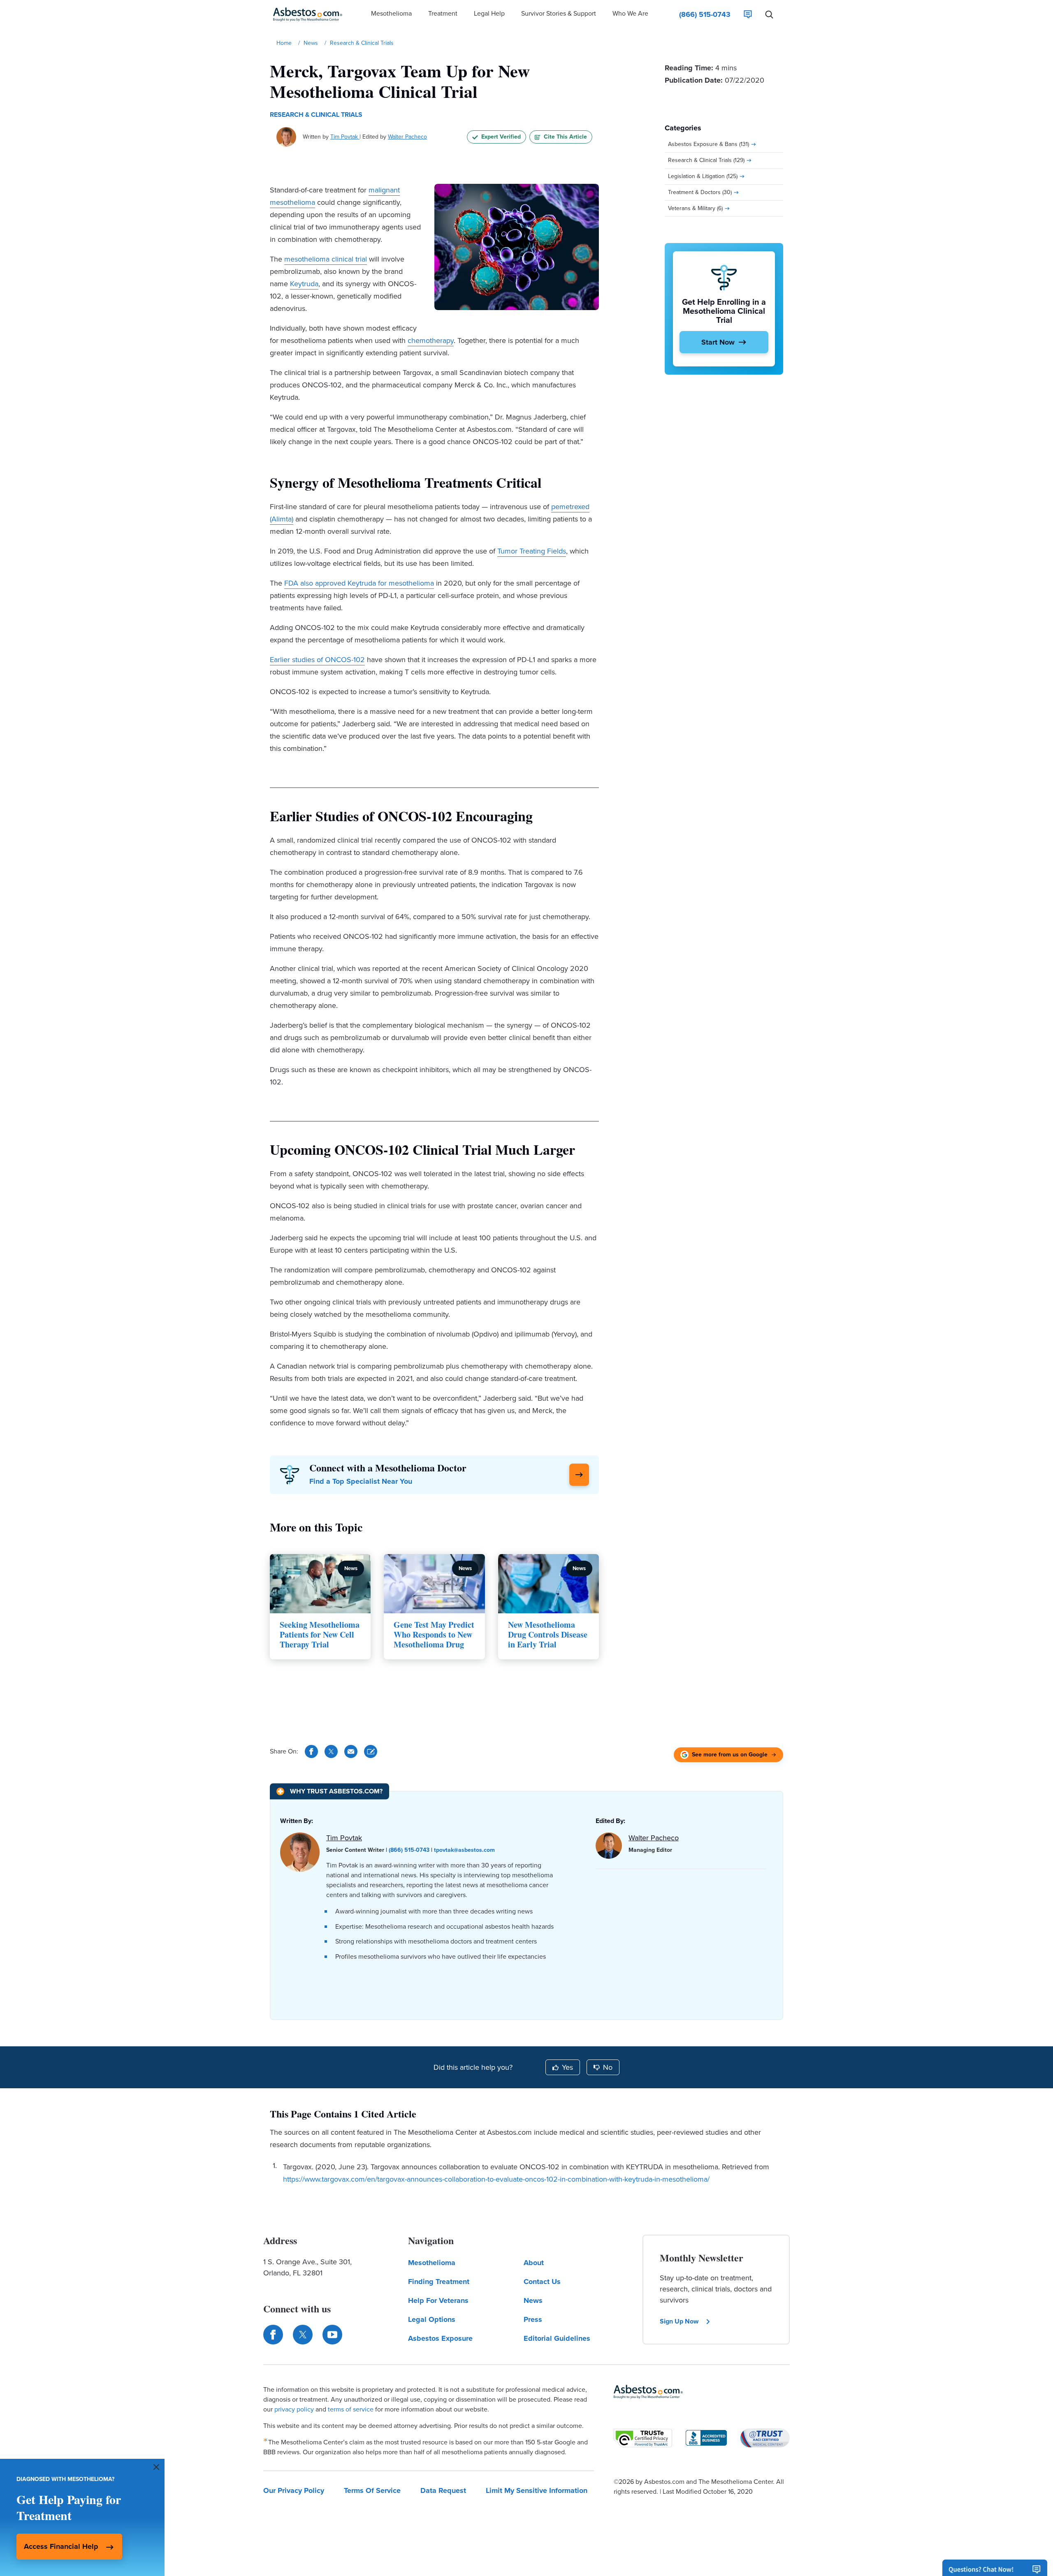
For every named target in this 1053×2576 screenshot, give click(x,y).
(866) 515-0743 (409, 1850)
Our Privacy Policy (294, 2490)
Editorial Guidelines (557, 2338)
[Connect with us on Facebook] (273, 2335)
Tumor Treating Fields (532, 551)
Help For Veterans (438, 2300)
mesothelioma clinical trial (326, 259)
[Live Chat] (748, 14)
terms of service (351, 2409)
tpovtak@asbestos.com (464, 1850)
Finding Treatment (439, 2282)
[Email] (351, 1751)
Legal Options (432, 2319)
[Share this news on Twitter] (331, 1751)
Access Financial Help (61, 2546)
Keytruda (304, 284)
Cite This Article (565, 137)
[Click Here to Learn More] (579, 1475)
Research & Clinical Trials (316, 115)
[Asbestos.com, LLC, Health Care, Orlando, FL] (706, 2438)
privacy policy (294, 2409)
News (533, 2300)
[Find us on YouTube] (332, 2335)
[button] (391, 14)
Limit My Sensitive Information (537, 2490)
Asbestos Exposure (440, 2338)
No (608, 2067)
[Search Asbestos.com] (769, 14)
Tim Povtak (345, 137)
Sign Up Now (679, 2321)
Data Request (443, 2490)
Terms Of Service (372, 2490)
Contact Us (542, 2282)
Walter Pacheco (407, 137)
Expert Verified (501, 137)
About (534, 2263)
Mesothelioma (432, 2263)
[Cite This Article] (371, 1751)
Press (533, 2319)
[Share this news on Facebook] (311, 1751)
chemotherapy (431, 341)
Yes (567, 2067)
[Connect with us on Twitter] (303, 2335)
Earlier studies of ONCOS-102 (317, 660)
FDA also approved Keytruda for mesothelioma (359, 583)
